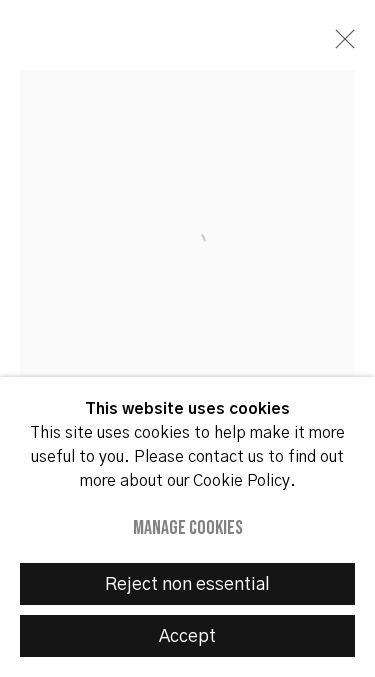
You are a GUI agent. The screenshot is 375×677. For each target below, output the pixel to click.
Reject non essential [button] (187, 585)
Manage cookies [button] (188, 528)
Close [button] (340, 45)
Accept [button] (187, 637)
